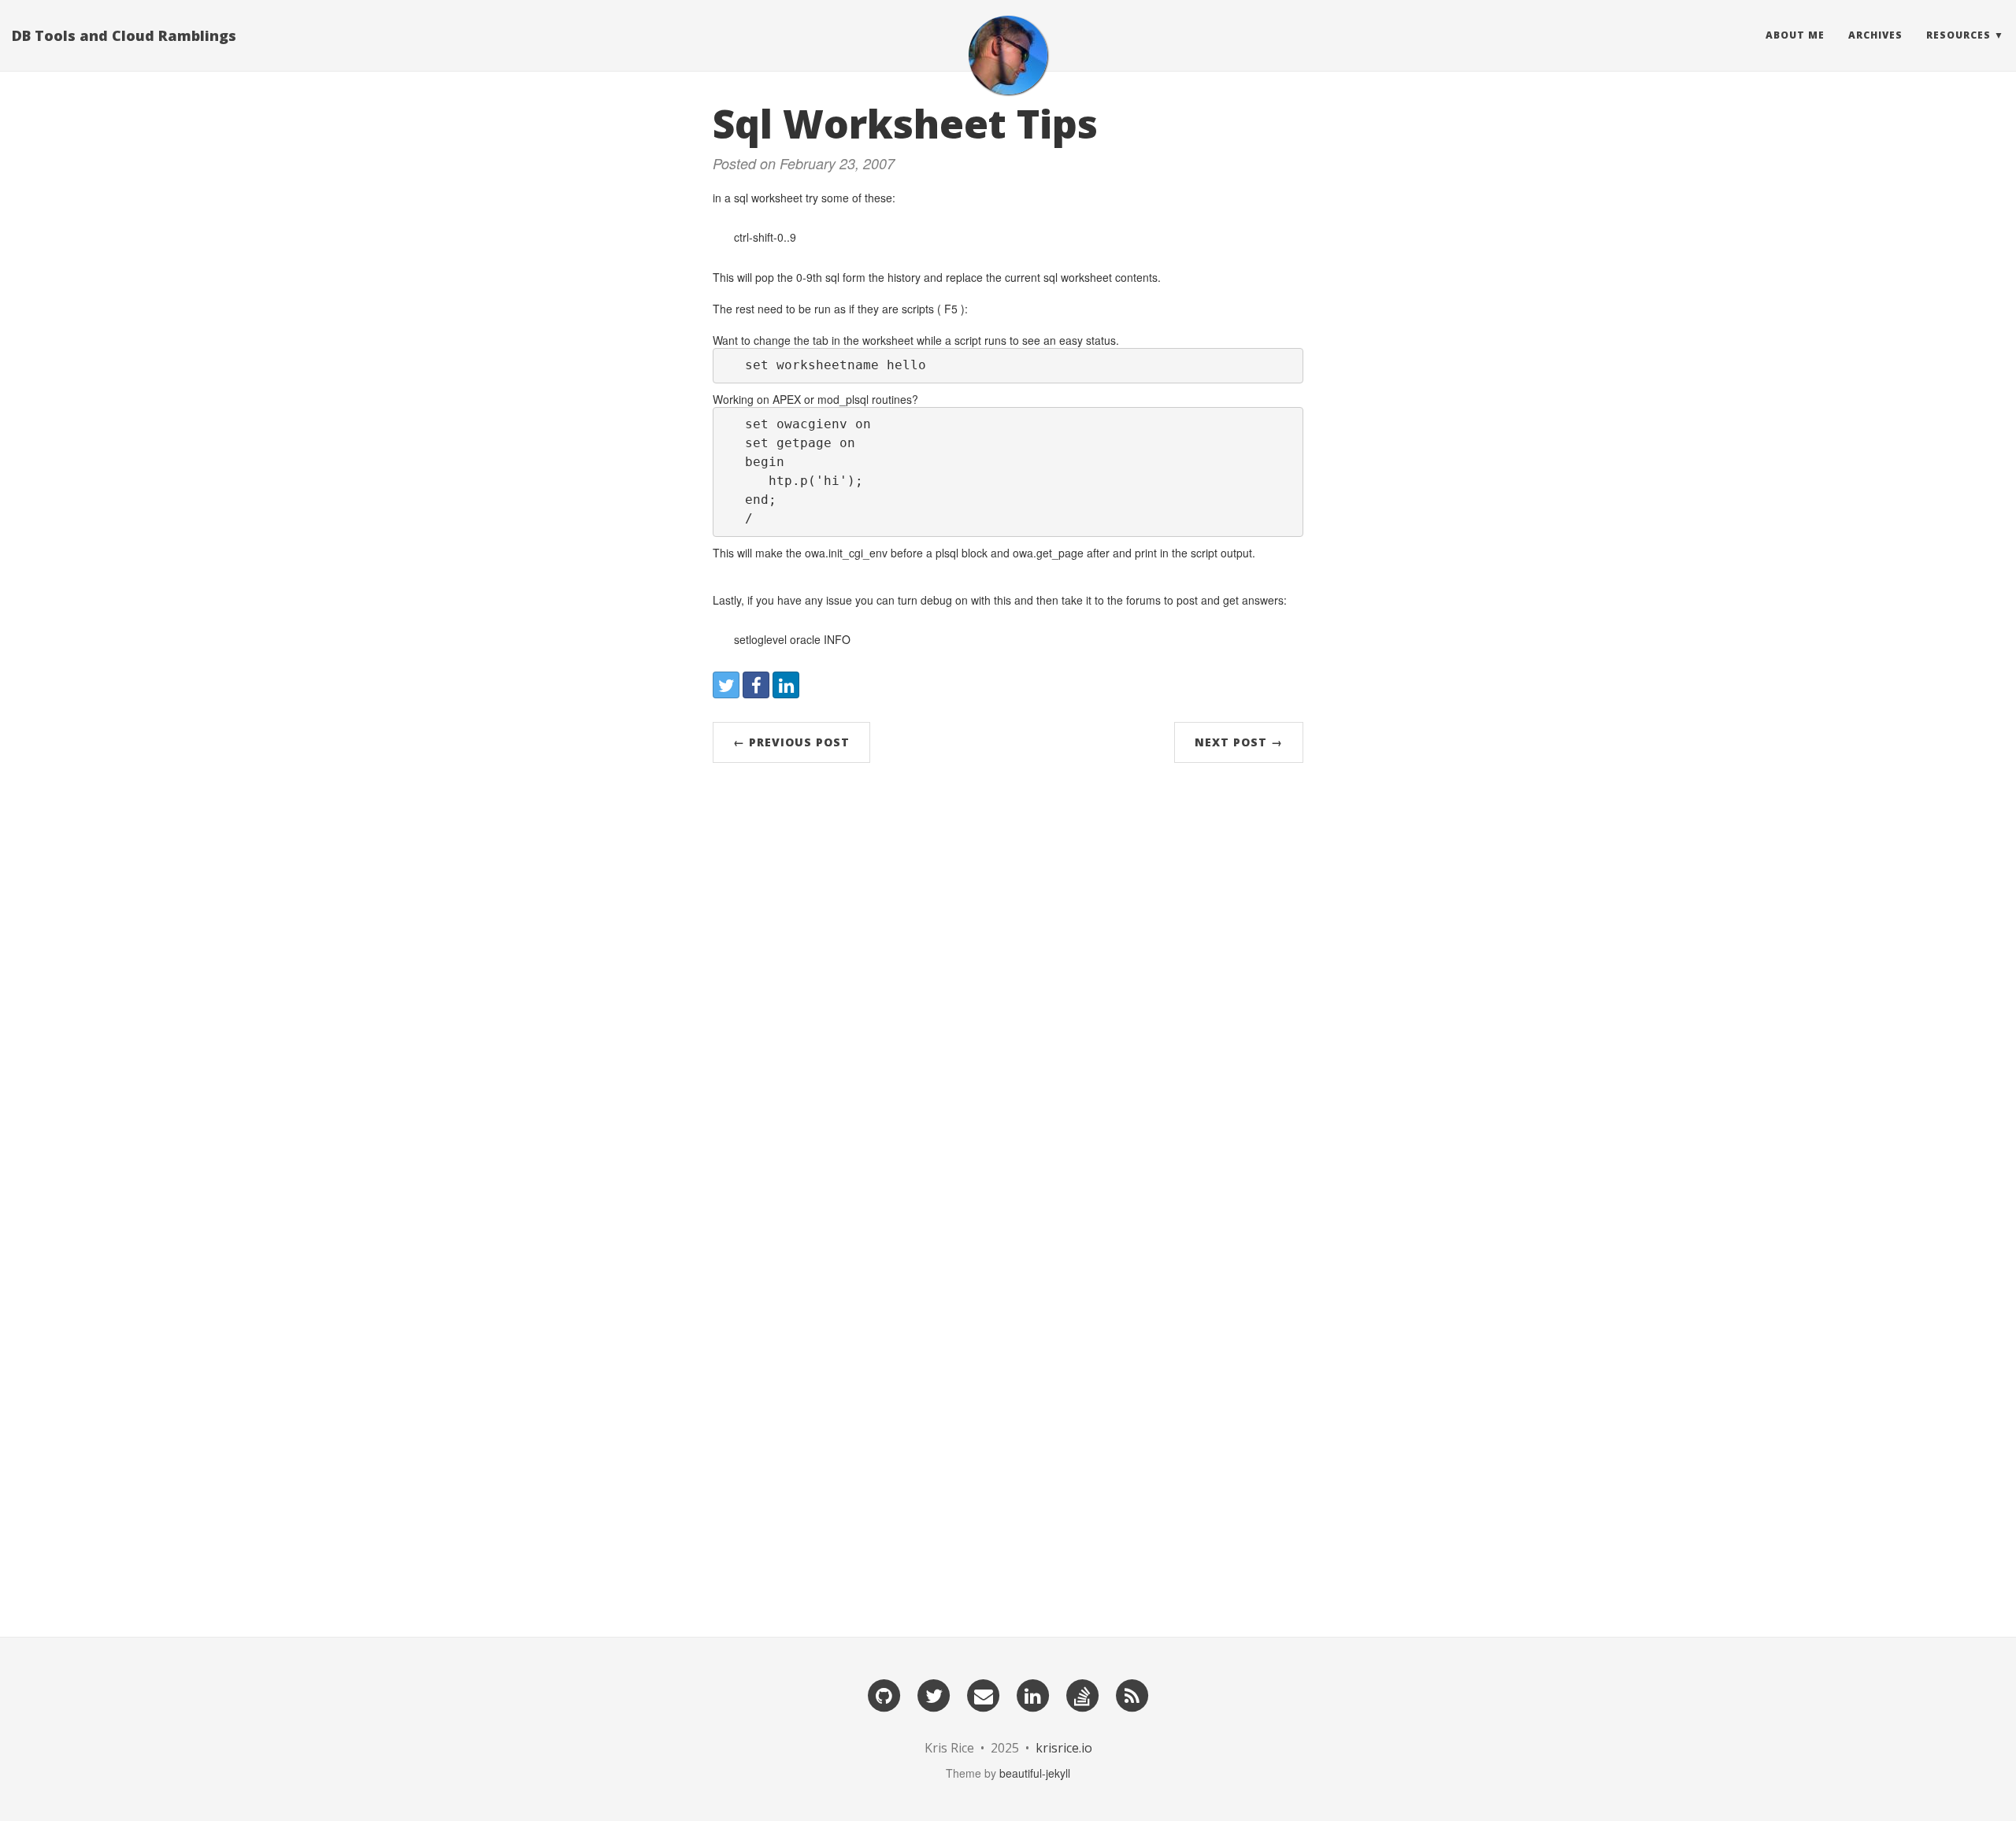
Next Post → (1239, 742)
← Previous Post (791, 742)
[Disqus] (1008, 991)
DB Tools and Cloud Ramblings (124, 35)
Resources (1959, 35)
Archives (1875, 35)
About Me (1795, 35)
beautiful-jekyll (1035, 1773)
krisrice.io (1064, 1748)
